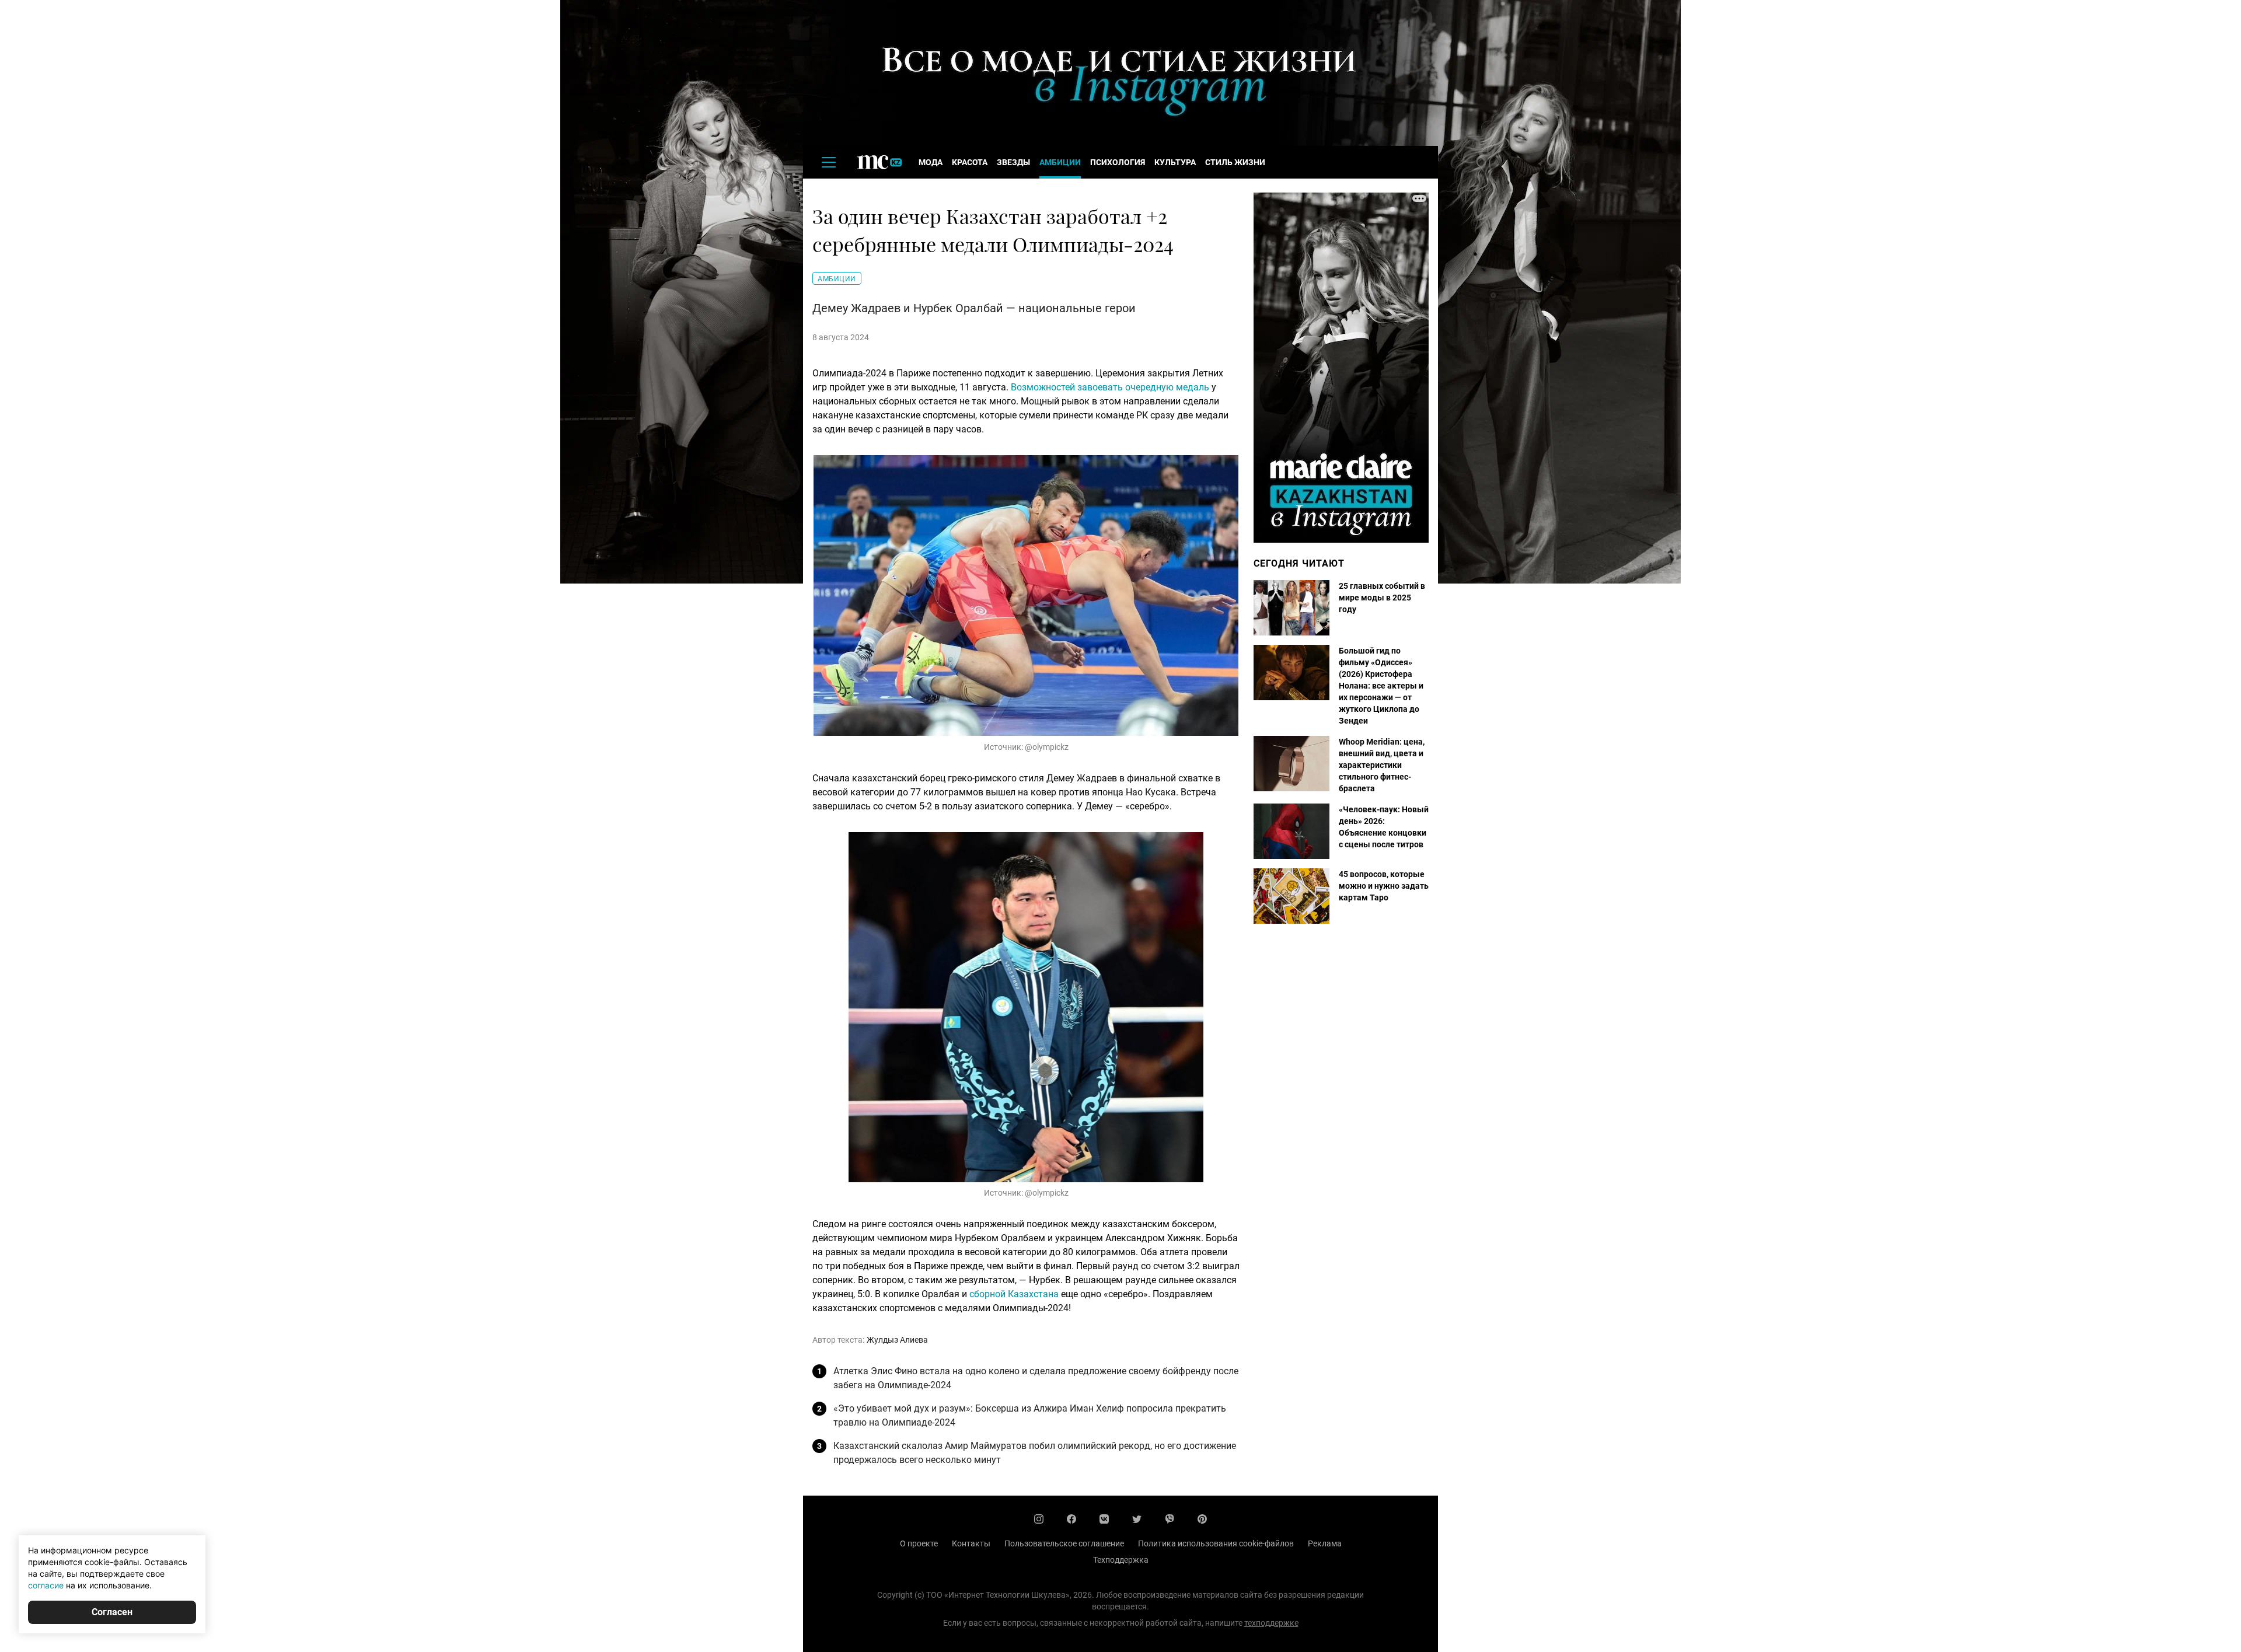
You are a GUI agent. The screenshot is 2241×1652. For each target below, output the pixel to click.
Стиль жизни (1235, 162)
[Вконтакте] (1104, 1519)
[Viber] (1170, 1519)
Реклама (1325, 1543)
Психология (1118, 162)
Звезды (1013, 162)
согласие (46, 1585)
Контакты (971, 1543)
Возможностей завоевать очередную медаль (1110, 387)
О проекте (919, 1543)
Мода (931, 162)
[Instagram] (1039, 1519)
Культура (1175, 162)
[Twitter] (1137, 1519)
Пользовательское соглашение (1064, 1543)
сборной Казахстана (1014, 1294)
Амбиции (1060, 162)
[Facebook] (1071, 1519)
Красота (970, 162)
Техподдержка (1121, 1560)
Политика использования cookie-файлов (1216, 1543)
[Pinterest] (1202, 1519)
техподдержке (1271, 1623)
